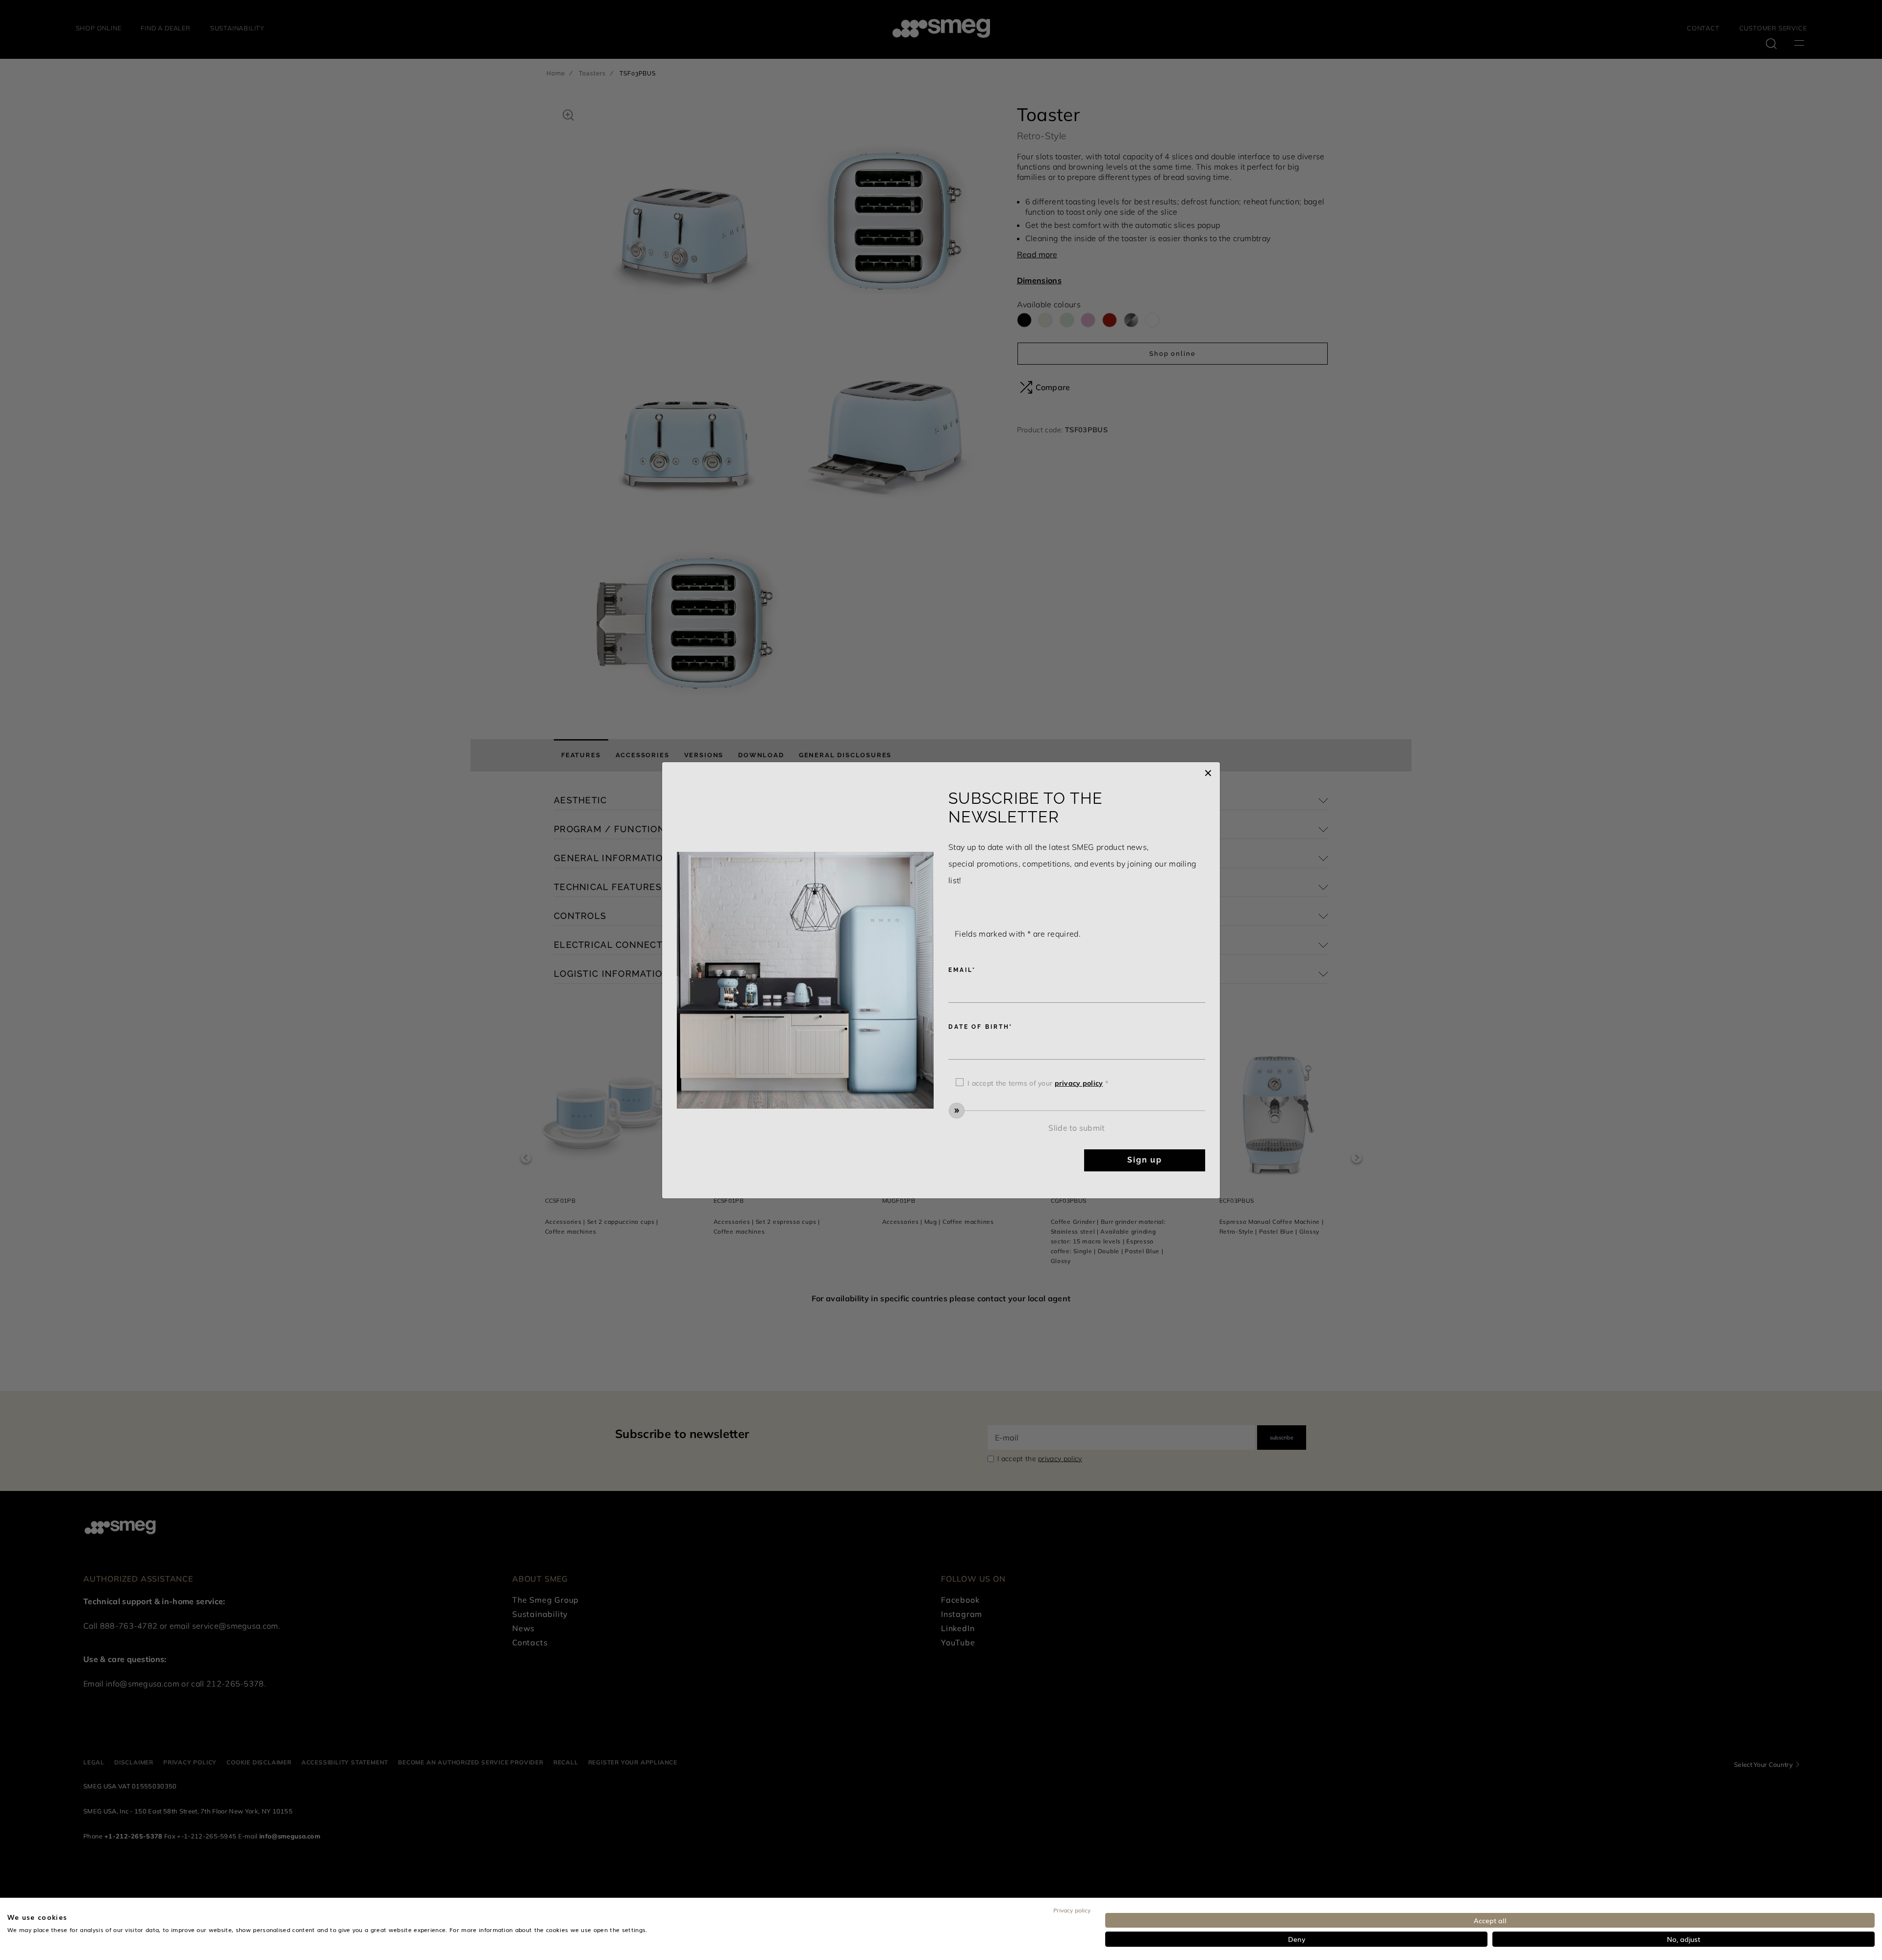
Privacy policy (1072, 1910)
